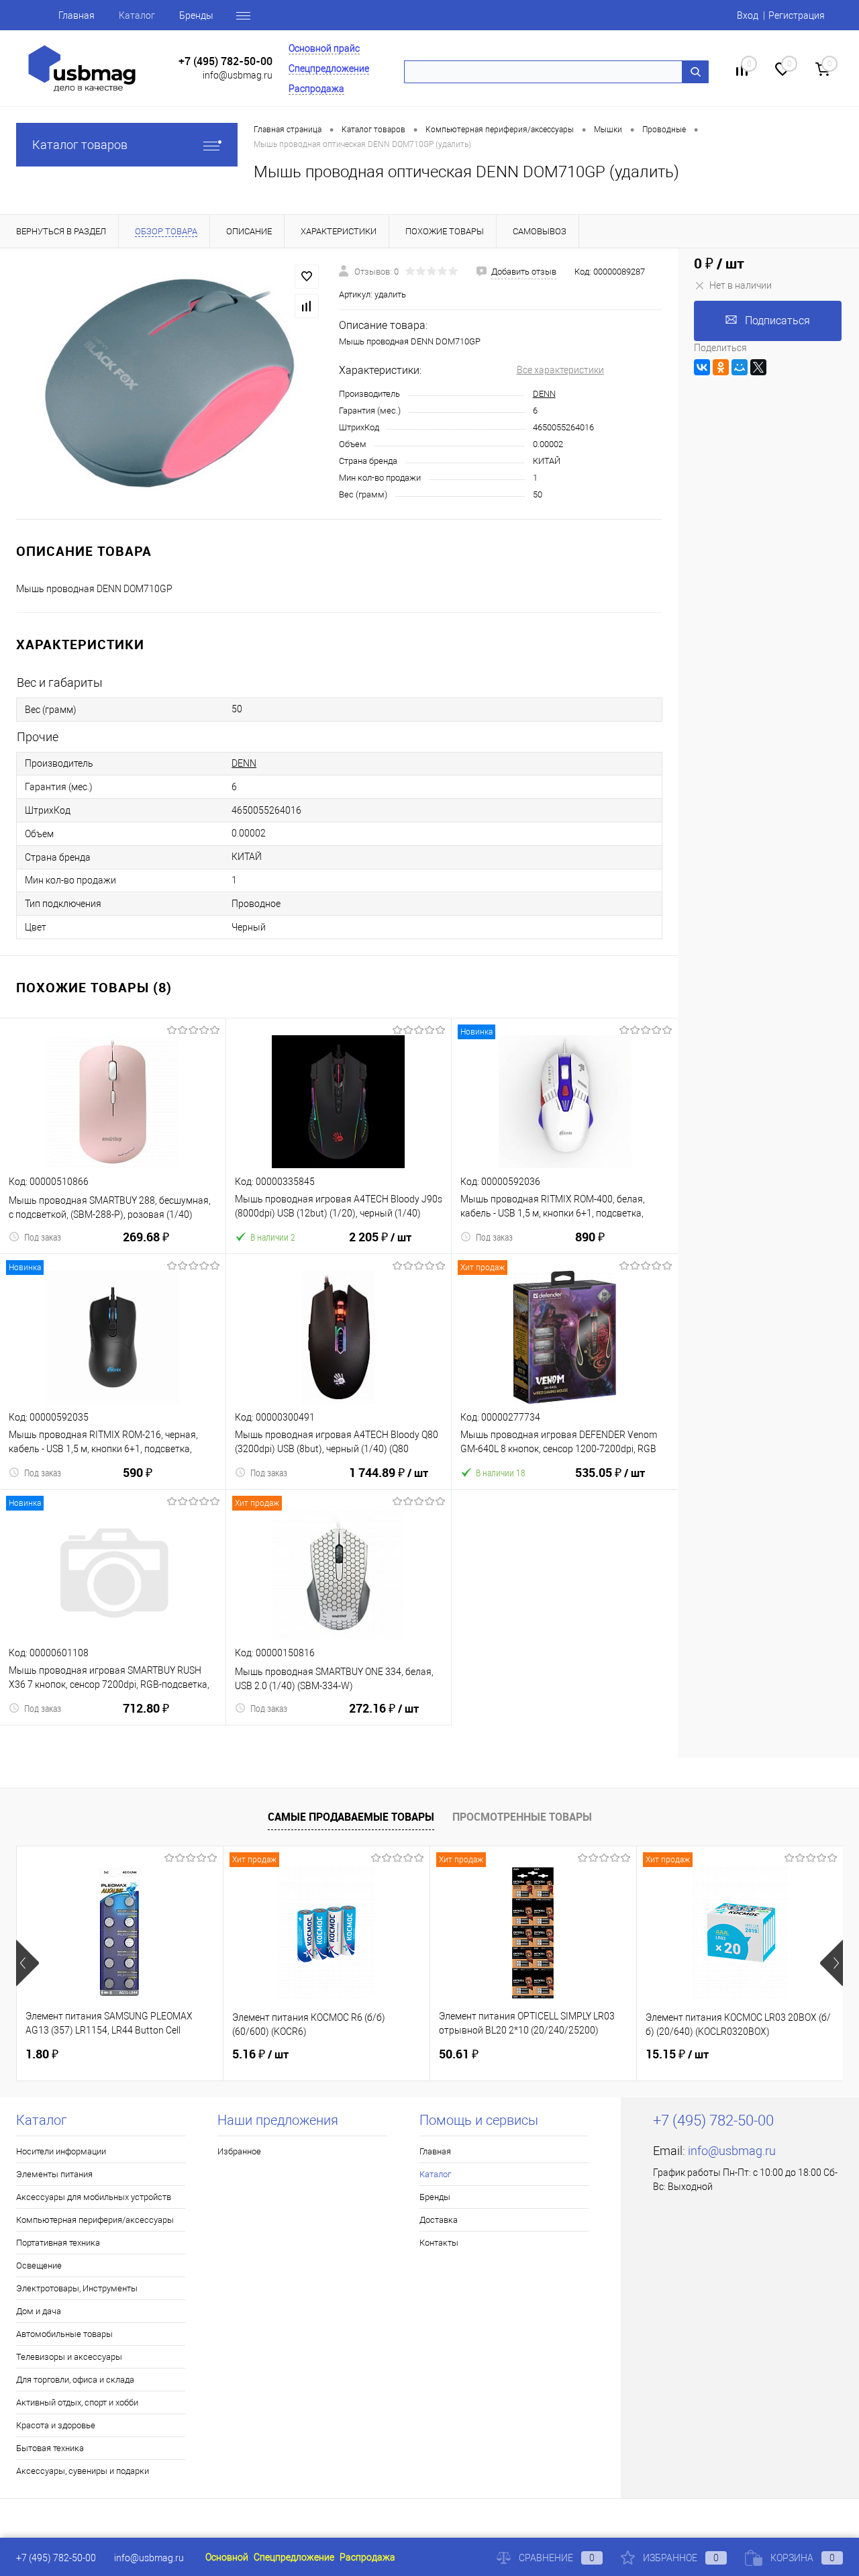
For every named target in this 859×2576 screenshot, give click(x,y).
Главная (77, 15)
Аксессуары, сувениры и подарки (83, 2471)
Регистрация (797, 15)
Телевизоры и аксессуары (69, 2357)
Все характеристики (560, 370)
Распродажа (316, 89)
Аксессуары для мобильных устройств (94, 2197)
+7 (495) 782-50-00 (225, 61)
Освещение (39, 2265)
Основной (227, 2557)
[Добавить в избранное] (307, 277)
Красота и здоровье (56, 2425)
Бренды (196, 15)
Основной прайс (324, 48)
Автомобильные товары (64, 2334)
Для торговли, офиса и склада (75, 2380)
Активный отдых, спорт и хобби (77, 2402)
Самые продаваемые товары (351, 1817)
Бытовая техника (50, 2448)
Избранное (239, 2151)
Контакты (439, 2243)
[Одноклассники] (721, 367)
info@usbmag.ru (238, 75)
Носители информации (61, 2151)
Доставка (439, 2220)
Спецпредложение (329, 68)
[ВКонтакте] (702, 367)
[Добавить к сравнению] (307, 306)
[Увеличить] (169, 383)
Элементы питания (54, 2174)
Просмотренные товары (522, 1817)
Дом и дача (39, 2311)
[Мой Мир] (740, 367)
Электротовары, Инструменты (77, 2288)
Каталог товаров (80, 145)
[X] (758, 367)
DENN (544, 394)
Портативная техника (58, 2243)
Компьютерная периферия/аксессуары (95, 2220)
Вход (748, 15)
